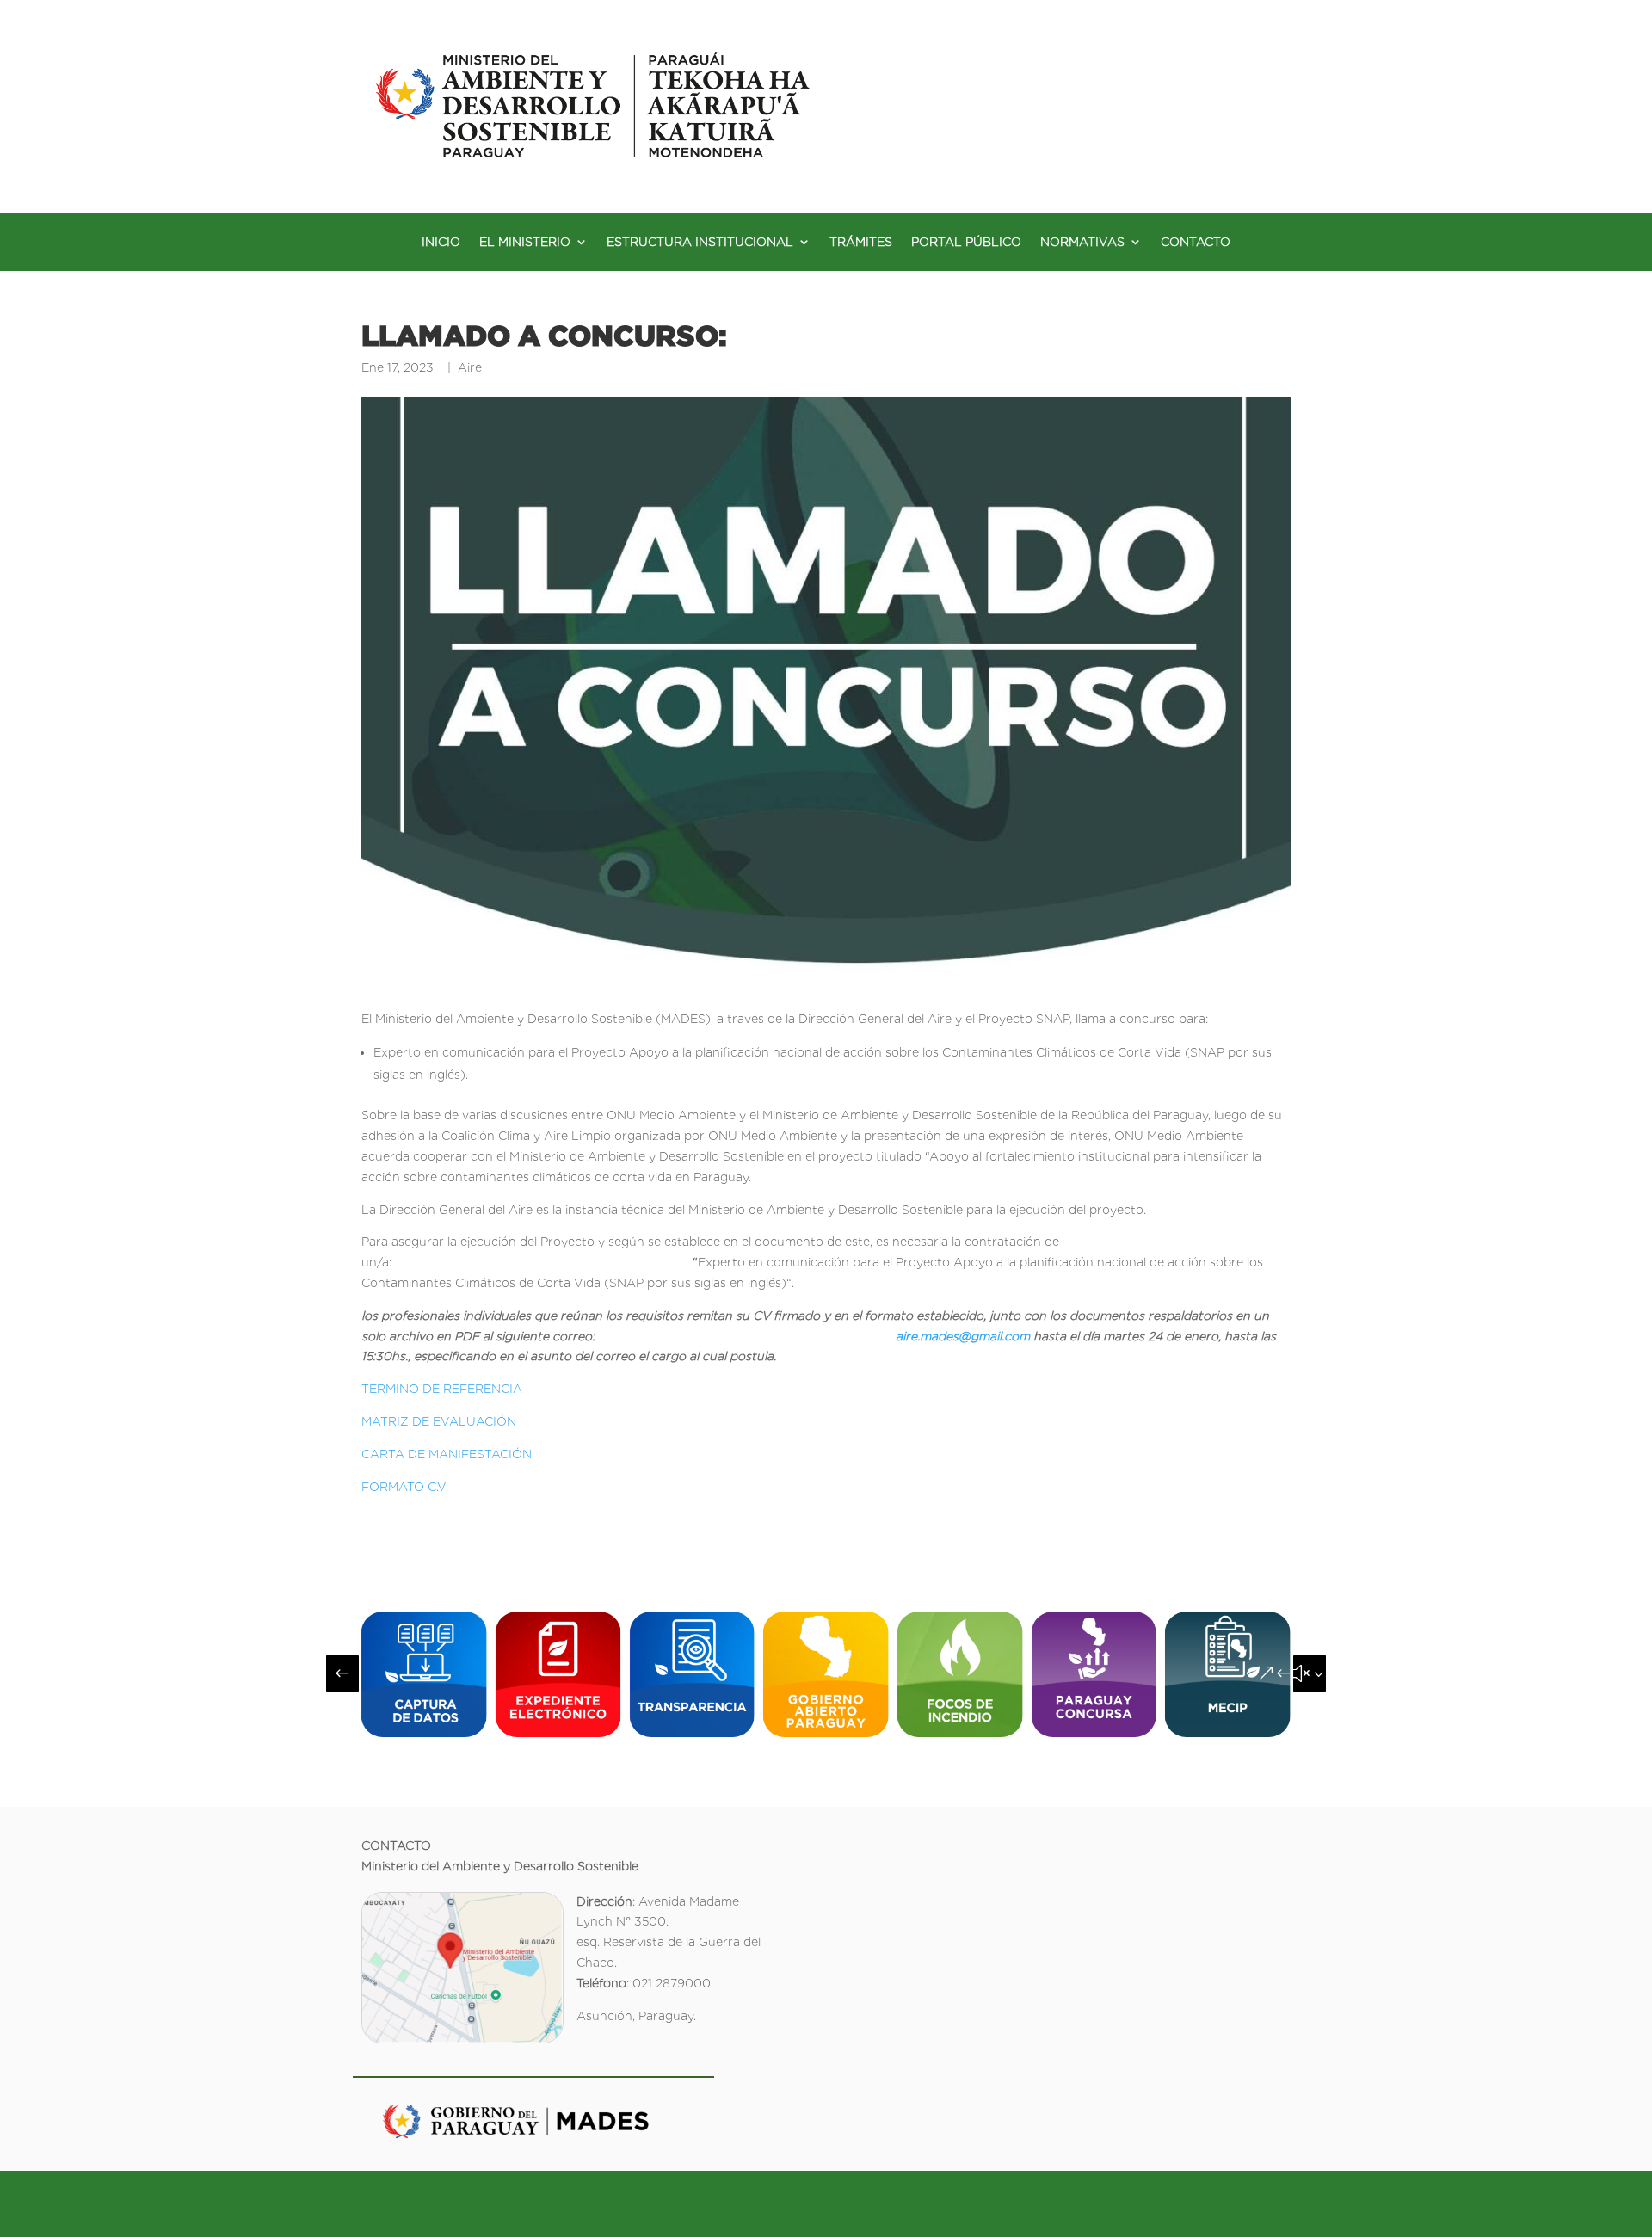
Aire (470, 367)
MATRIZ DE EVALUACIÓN (439, 1421)
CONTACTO (1196, 242)
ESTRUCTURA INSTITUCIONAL (700, 242)
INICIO (441, 242)
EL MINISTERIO (525, 242)
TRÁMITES (861, 242)
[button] (342, 1673)
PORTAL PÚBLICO (966, 242)
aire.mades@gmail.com (963, 1336)
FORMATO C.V (404, 1487)
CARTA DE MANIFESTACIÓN (447, 1454)
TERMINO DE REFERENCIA (442, 1389)
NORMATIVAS (1082, 242)
